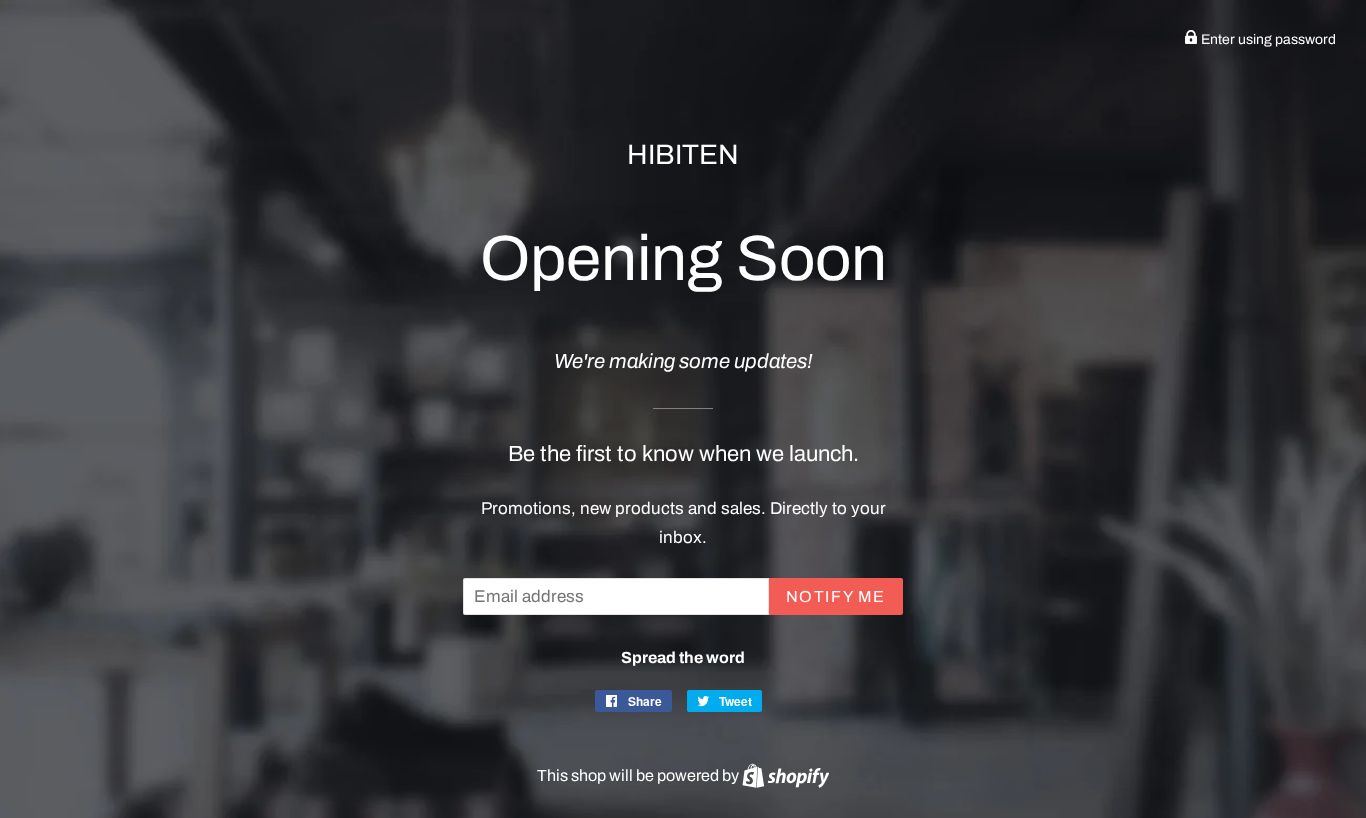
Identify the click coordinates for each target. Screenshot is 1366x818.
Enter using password (1267, 39)
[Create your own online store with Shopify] (785, 775)
